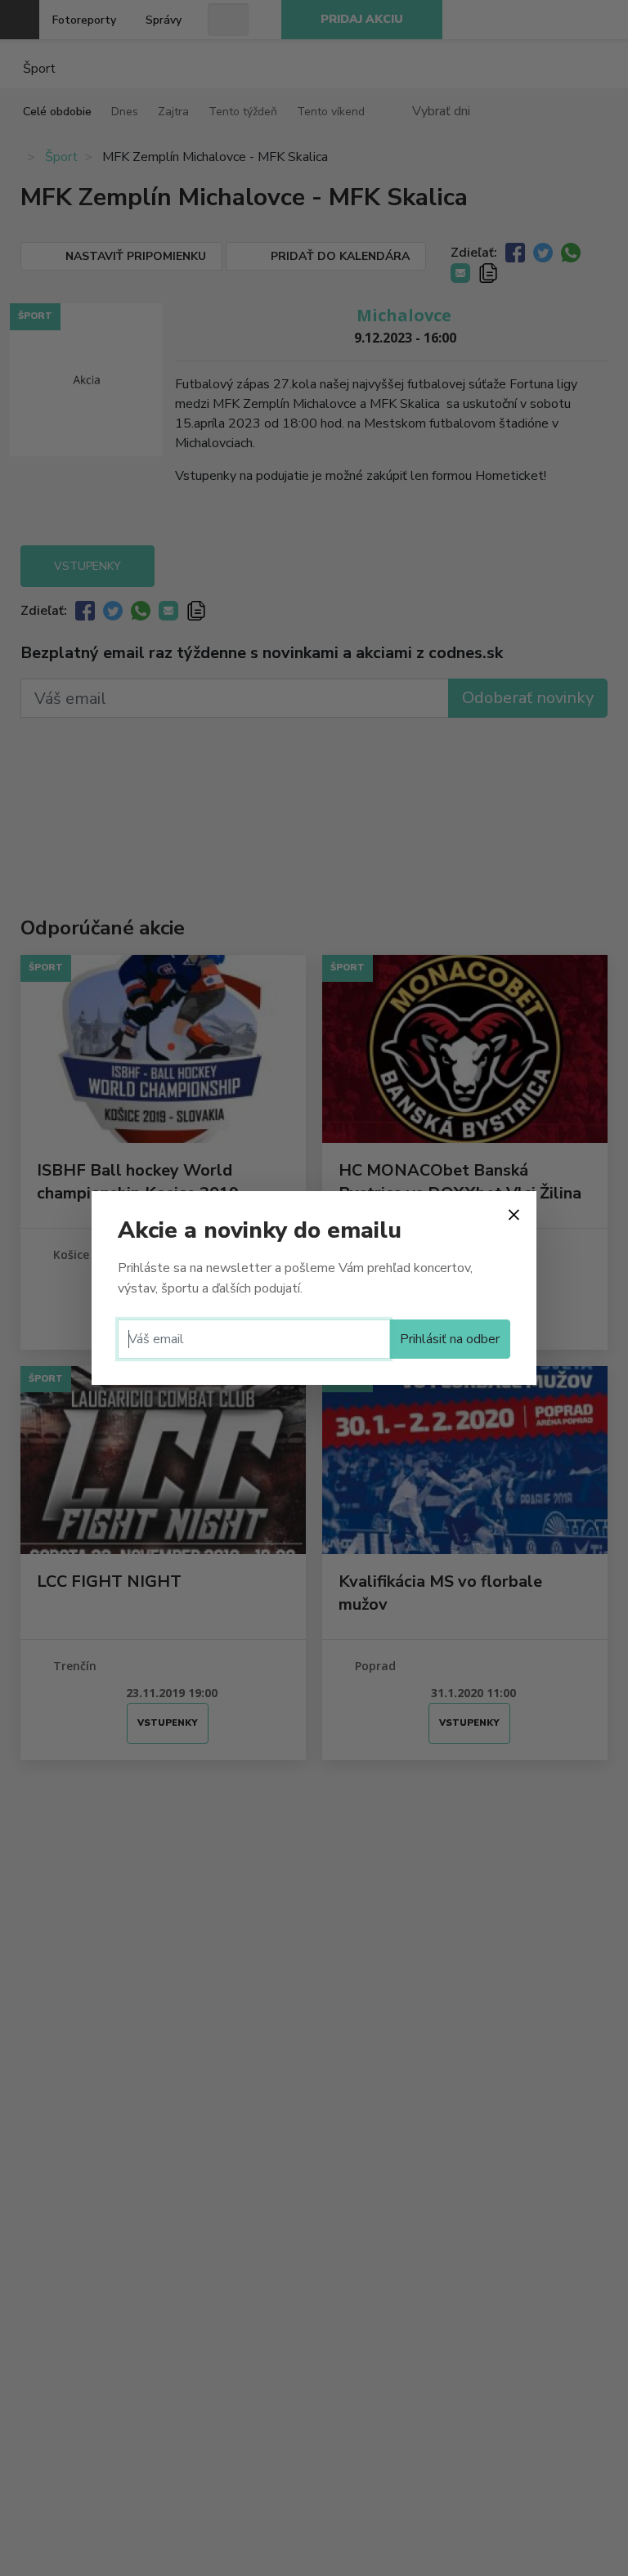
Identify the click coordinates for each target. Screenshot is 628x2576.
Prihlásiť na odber (450, 1339)
